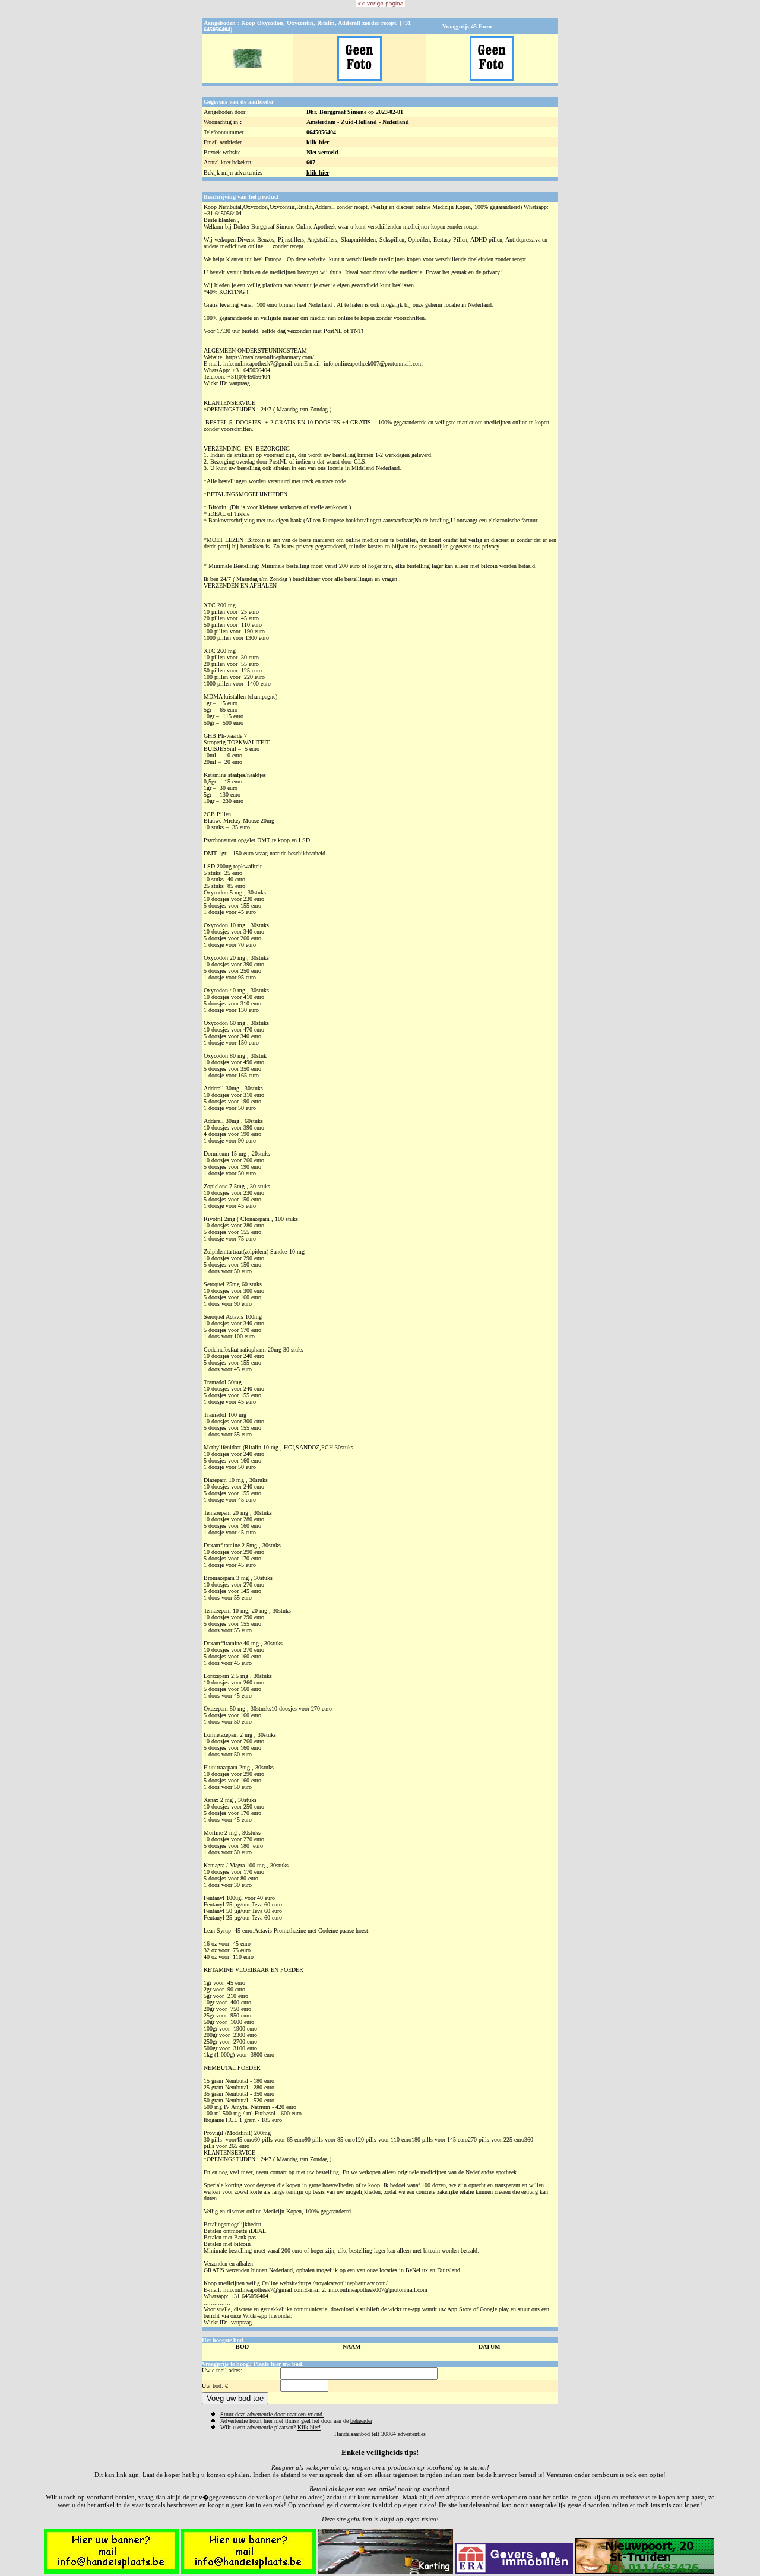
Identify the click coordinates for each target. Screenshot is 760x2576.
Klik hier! (309, 2427)
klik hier (318, 142)
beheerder (361, 2421)
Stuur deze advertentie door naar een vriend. (272, 2414)
